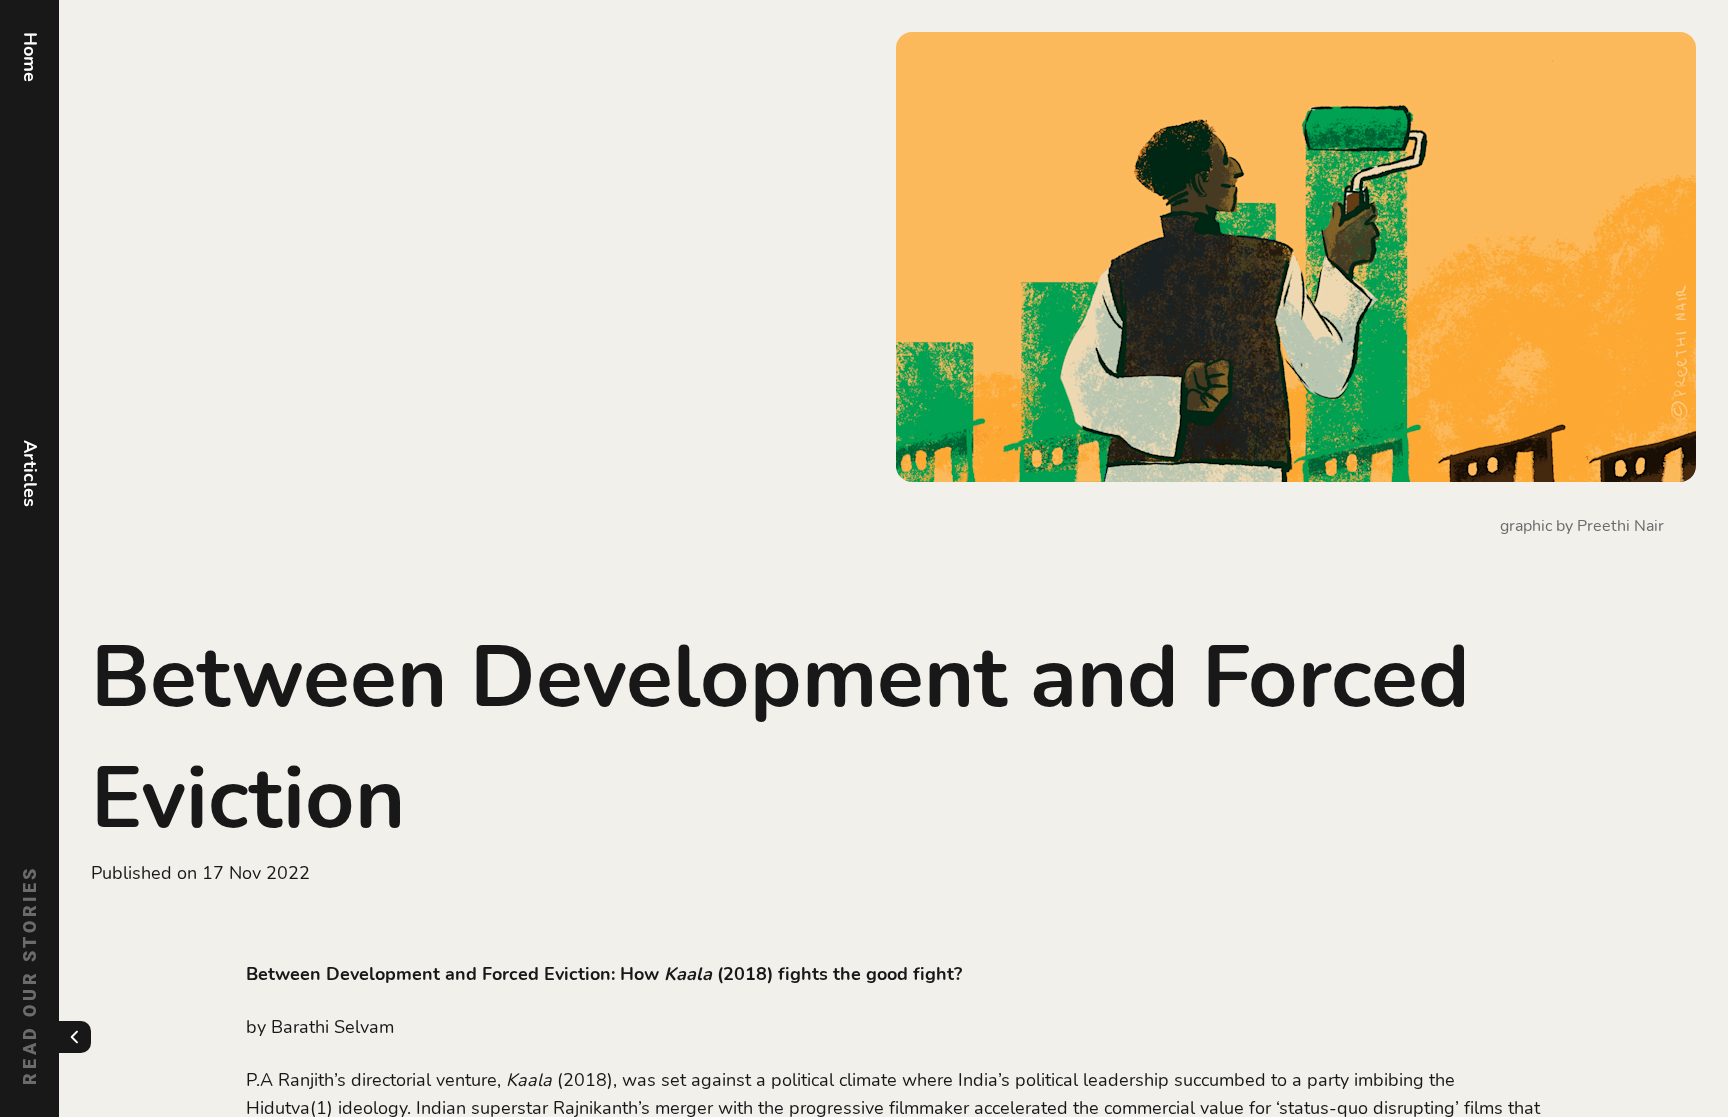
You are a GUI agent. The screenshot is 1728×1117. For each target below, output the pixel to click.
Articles (30, 473)
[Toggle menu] (75, 1037)
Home (30, 57)
